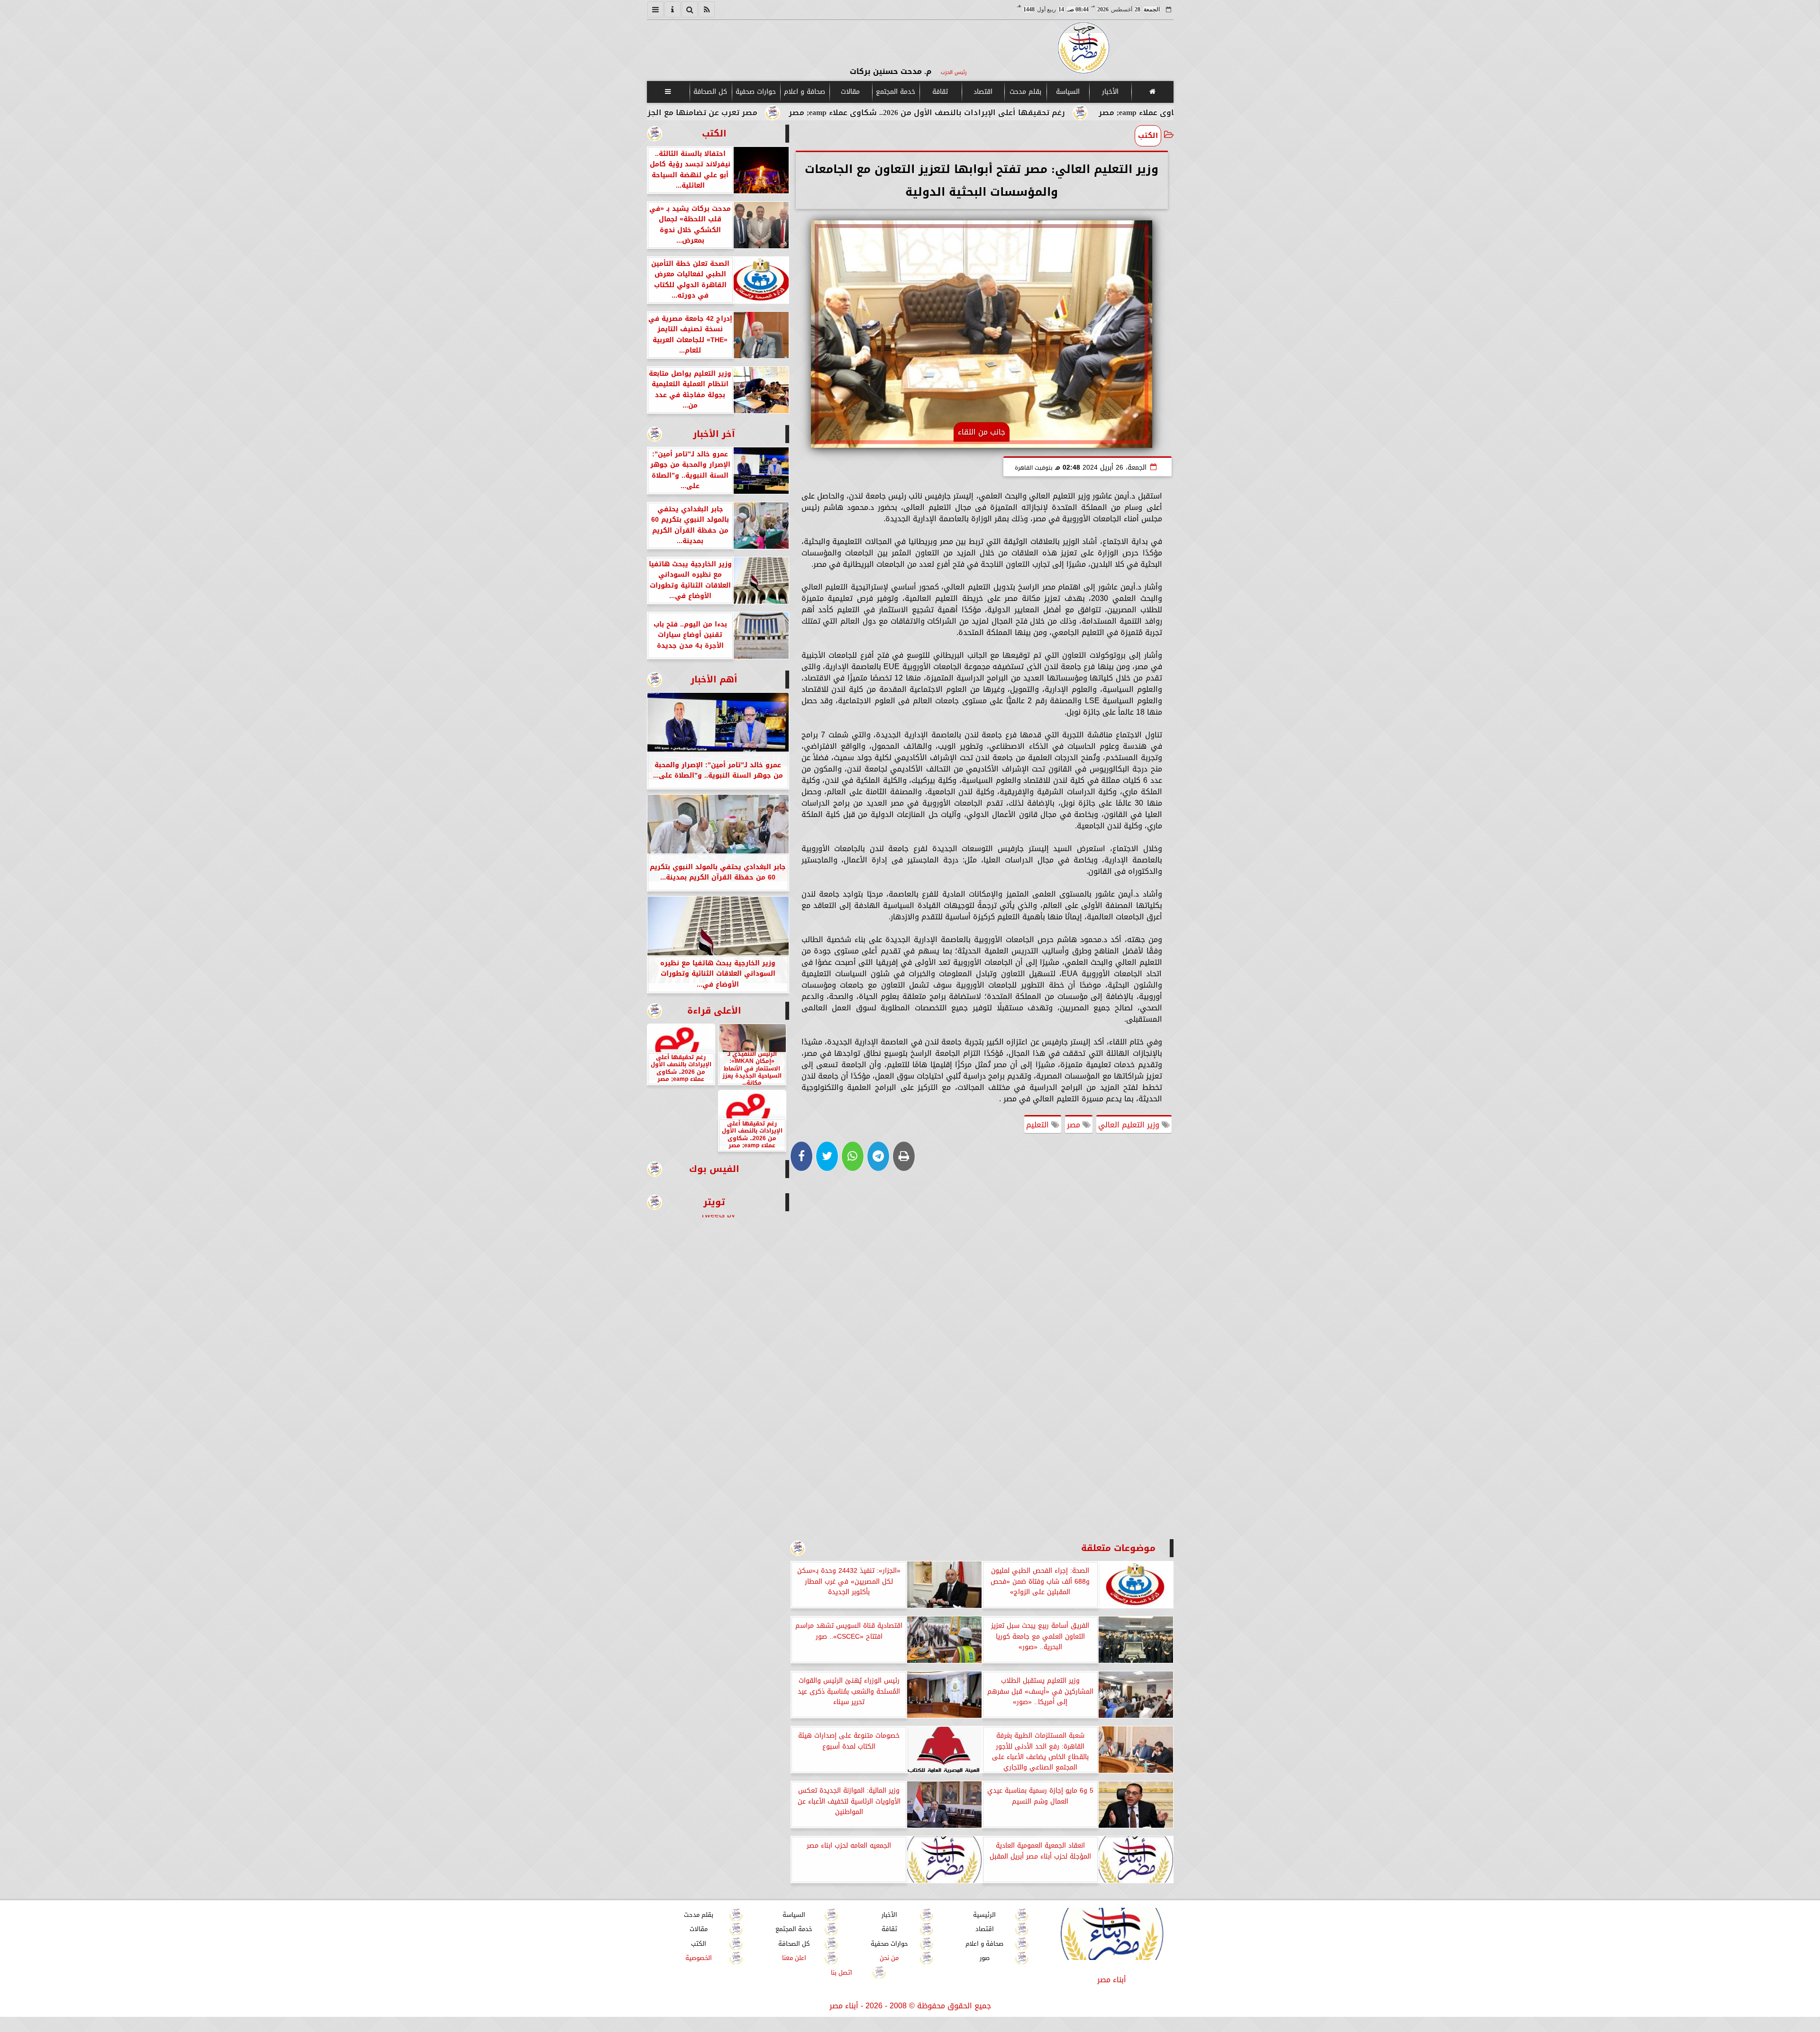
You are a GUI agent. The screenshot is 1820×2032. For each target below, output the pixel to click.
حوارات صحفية (756, 92)
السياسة (1067, 92)
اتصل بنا (842, 1973)
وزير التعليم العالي (1130, 1125)
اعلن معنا (794, 1958)
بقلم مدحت (1025, 92)
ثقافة (940, 92)
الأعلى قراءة (714, 1011)
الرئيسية (984, 1915)
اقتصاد (983, 92)
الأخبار (1110, 92)
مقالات (850, 92)
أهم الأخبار (714, 679)
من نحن (889, 1958)
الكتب (1148, 136)
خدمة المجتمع (895, 92)
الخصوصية (699, 1958)
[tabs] (655, 9)
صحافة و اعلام (805, 92)
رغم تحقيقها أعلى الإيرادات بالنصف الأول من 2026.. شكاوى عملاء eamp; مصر (1088, 113)
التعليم (1039, 1125)
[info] (673, 9)
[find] (690, 9)
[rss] (707, 9)
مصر (1075, 1125)
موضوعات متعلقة (1118, 1548)
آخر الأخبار (714, 434)
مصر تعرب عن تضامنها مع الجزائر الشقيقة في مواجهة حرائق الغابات (792, 113)
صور (984, 1958)
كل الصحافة (710, 92)
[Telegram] (878, 1156)
